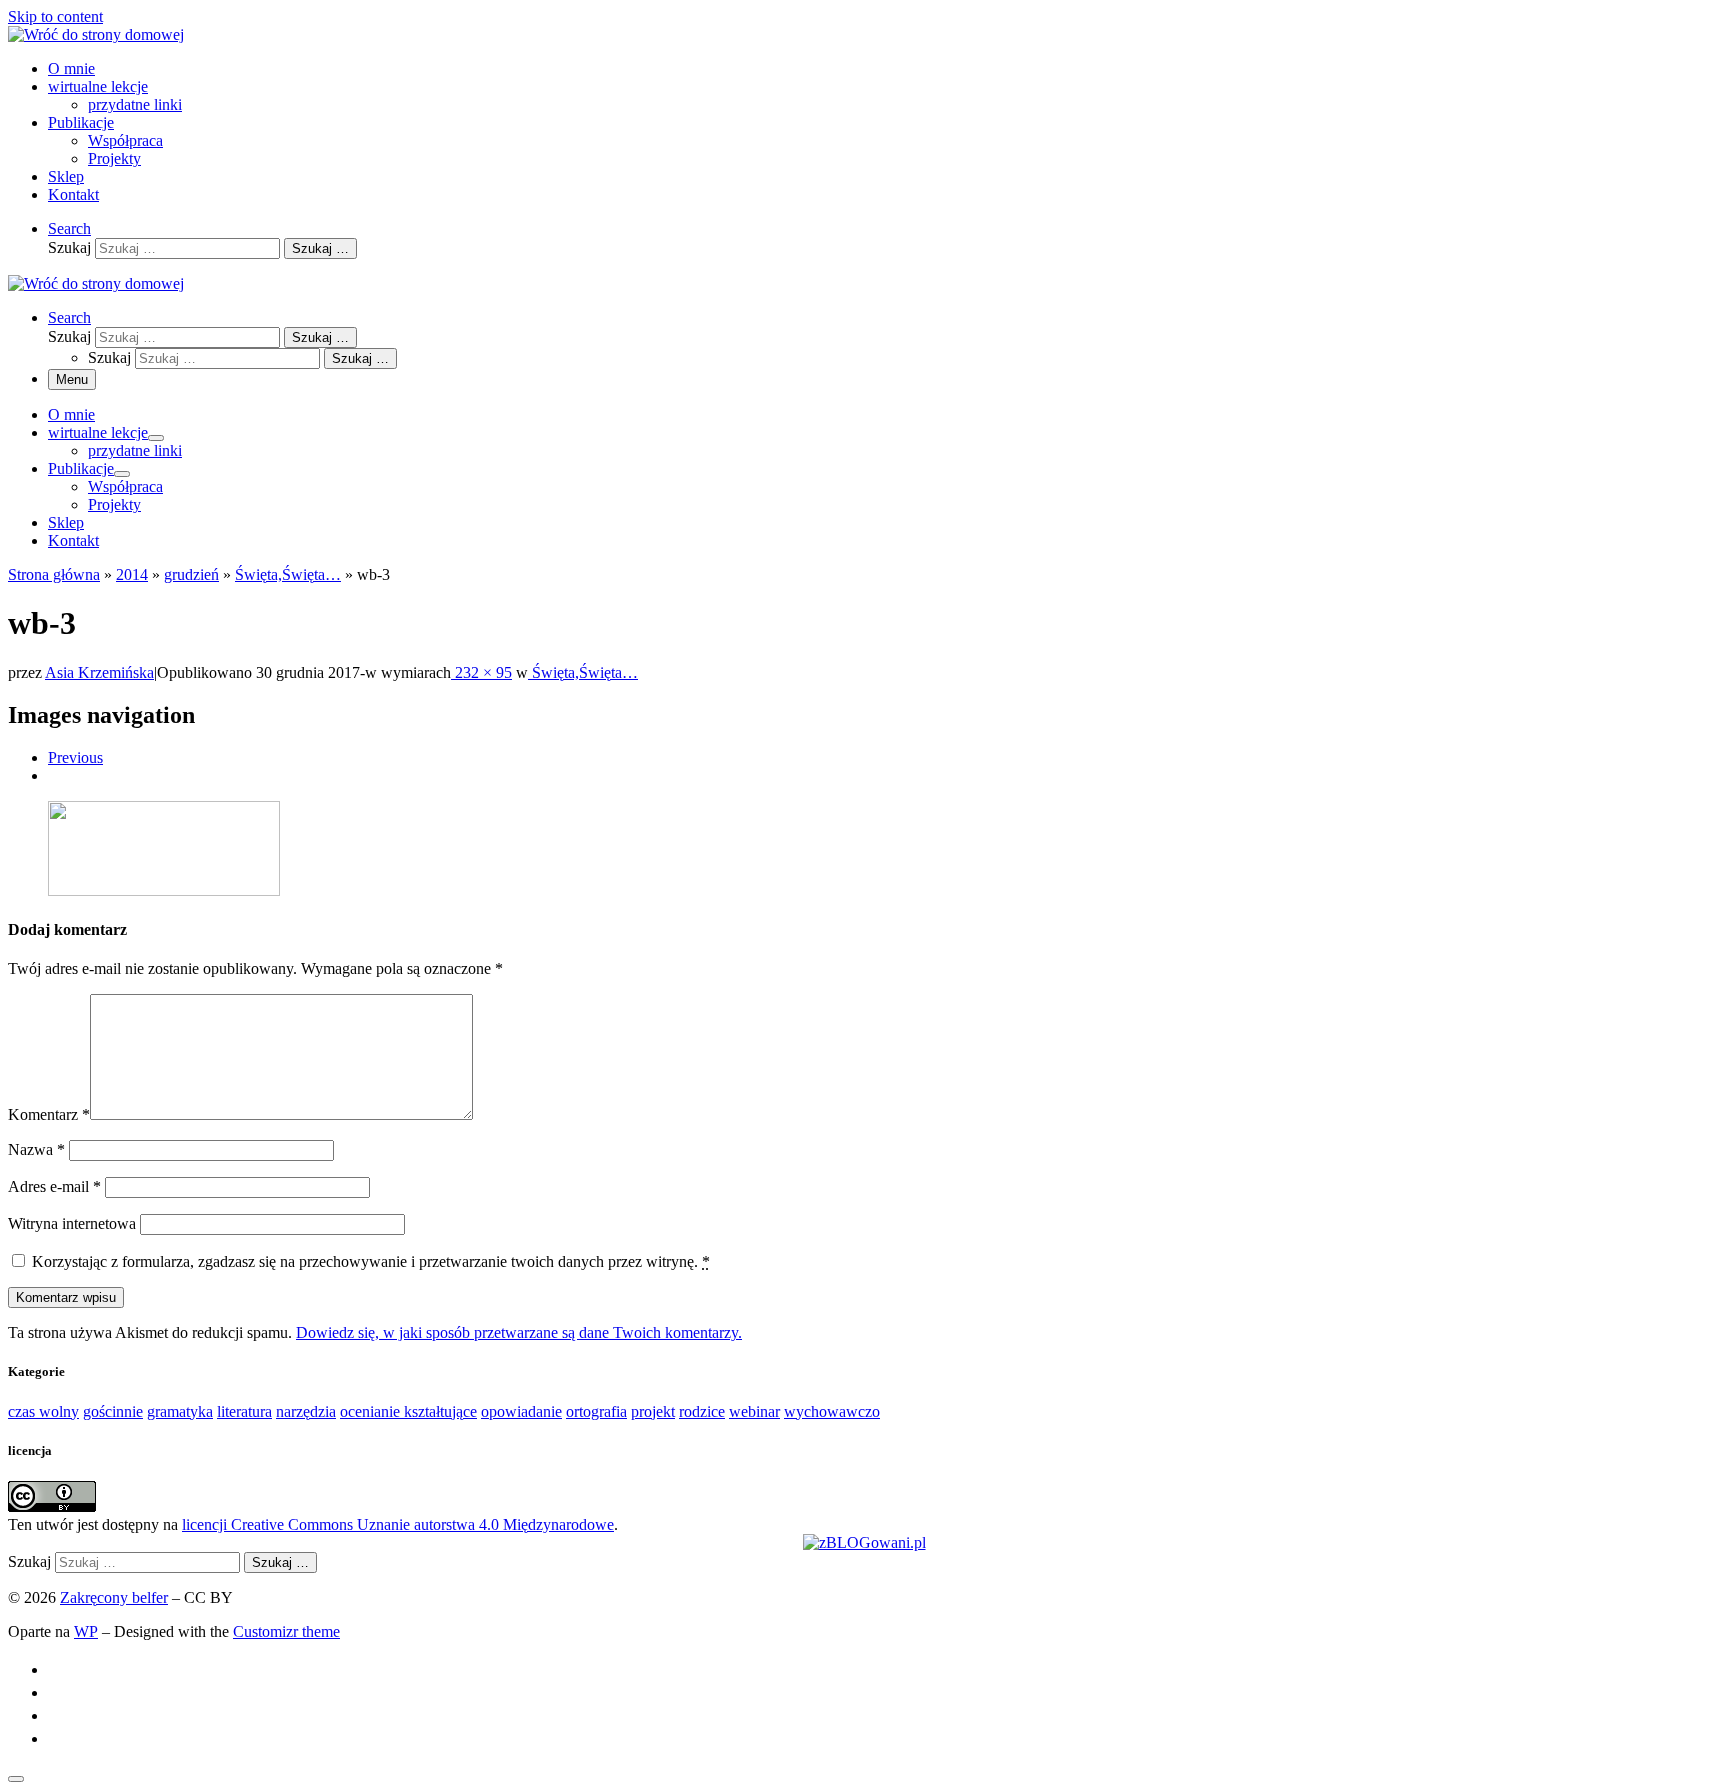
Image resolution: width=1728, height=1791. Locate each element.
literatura (244, 1411)
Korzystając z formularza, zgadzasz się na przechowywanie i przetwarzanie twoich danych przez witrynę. (371, 1261)
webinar (754, 1411)
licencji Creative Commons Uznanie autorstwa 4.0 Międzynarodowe (398, 1524)
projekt (653, 1411)
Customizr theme (286, 1631)
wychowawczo (832, 1411)
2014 (132, 574)
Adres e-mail (54, 1186)
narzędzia (306, 1411)
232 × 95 (481, 672)
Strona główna (54, 574)
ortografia (596, 1411)
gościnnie (113, 1411)
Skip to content (55, 16)
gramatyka (180, 1411)
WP (86, 1631)
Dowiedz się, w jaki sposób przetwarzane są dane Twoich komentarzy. (519, 1332)
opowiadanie (521, 1411)
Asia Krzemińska (99, 672)
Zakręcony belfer (114, 1597)
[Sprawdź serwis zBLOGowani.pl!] (864, 1542)
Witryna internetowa (72, 1223)
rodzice (702, 1411)
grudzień (191, 574)
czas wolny (43, 1411)
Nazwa (36, 1149)
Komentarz (49, 1114)
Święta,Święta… (288, 574)
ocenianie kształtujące (408, 1411)
